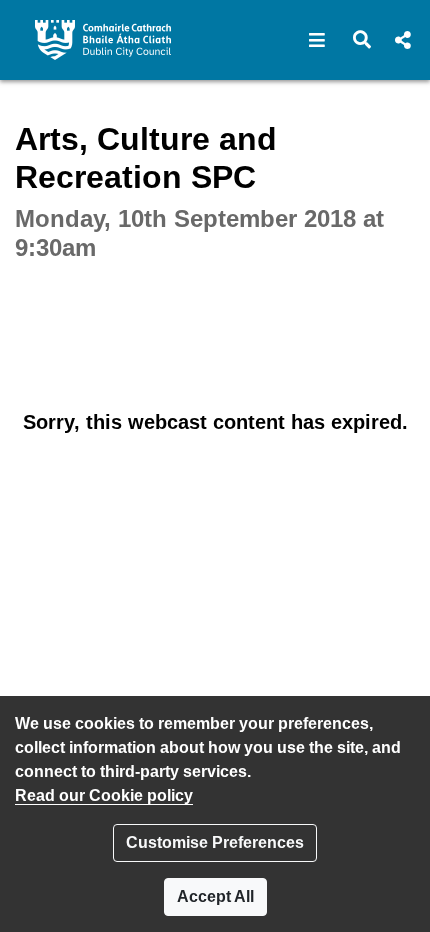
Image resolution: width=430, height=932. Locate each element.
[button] (317, 40)
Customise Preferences (215, 842)
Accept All (215, 896)
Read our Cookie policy (104, 795)
